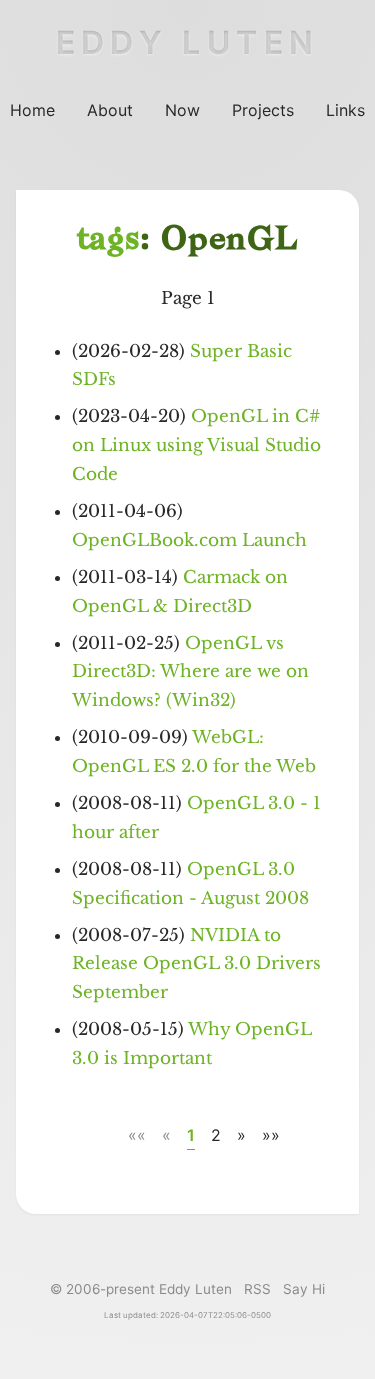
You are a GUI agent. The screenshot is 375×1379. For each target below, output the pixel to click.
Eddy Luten (188, 42)
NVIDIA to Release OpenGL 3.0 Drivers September (196, 964)
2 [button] (216, 1135)
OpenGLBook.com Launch (189, 540)
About (110, 110)
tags (109, 241)
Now (182, 110)
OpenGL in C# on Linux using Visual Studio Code (196, 445)
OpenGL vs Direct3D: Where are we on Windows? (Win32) (190, 672)
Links (345, 110)
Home (32, 110)
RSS (257, 1289)
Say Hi (304, 1289)
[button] (137, 1136)
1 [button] (191, 1135)
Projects (263, 110)
